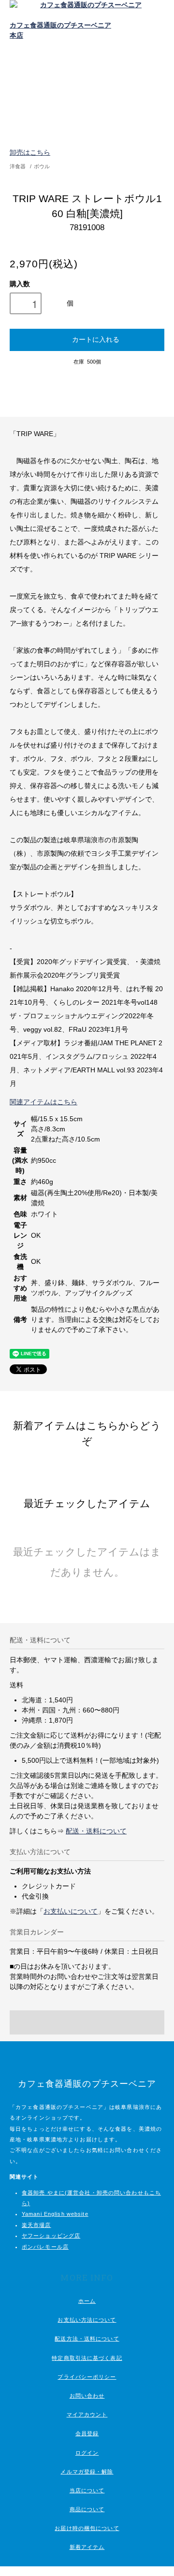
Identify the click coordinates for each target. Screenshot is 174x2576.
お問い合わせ (87, 2396)
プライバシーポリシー (87, 2377)
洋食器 (18, 166)
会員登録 (87, 2433)
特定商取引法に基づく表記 (87, 2358)
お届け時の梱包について (87, 2528)
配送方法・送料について (87, 2339)
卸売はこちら (30, 152)
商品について (87, 2509)
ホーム (87, 2301)
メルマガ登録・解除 (87, 2472)
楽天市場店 (36, 2225)
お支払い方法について (87, 2320)
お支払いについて (71, 1911)
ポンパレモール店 (45, 2247)
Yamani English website (55, 2214)
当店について (87, 2490)
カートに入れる (96, 339)
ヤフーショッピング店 (51, 2236)
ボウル (42, 166)
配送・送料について (96, 1831)
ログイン (87, 2453)
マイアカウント (87, 2415)
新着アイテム (87, 2547)
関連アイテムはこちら (43, 1102)
